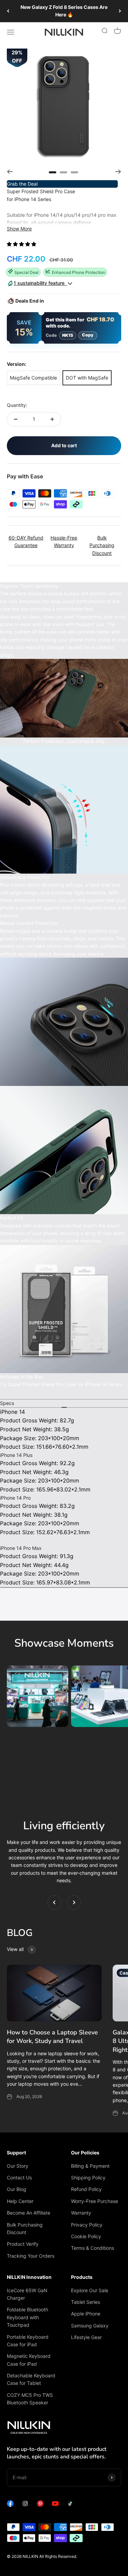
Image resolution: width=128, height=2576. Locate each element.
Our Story (18, 2166)
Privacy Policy (87, 2225)
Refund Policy (86, 2189)
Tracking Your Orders (31, 2256)
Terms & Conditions (93, 2248)
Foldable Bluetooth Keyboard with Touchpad (27, 2317)
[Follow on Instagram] (25, 2505)
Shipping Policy (88, 2177)
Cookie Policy (86, 2236)
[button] (22, 244)
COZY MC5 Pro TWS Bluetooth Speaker (30, 2399)
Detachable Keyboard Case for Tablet (31, 2379)
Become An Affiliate (29, 2213)
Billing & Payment (90, 2166)
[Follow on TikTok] (70, 2505)
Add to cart (64, 445)
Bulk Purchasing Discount (25, 2228)
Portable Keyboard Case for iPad (28, 2341)
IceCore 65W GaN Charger (27, 2294)
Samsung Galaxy (90, 2326)
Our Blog (17, 2189)
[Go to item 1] (53, 172)
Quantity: (17, 405)
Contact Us (19, 2177)
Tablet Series (86, 2302)
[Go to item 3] (74, 172)
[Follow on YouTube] (55, 2505)
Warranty (81, 2213)
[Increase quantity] (52, 419)
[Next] (120, 11)
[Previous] (8, 11)
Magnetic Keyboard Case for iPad (29, 2360)
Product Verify (23, 2244)
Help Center (20, 2201)
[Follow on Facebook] (10, 2505)
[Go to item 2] (63, 172)
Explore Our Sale (90, 2290)
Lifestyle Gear (86, 2337)
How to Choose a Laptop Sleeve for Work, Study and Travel (52, 2037)
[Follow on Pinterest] (40, 2505)
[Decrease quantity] (16, 419)
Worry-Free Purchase (95, 2201)
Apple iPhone (86, 2314)
